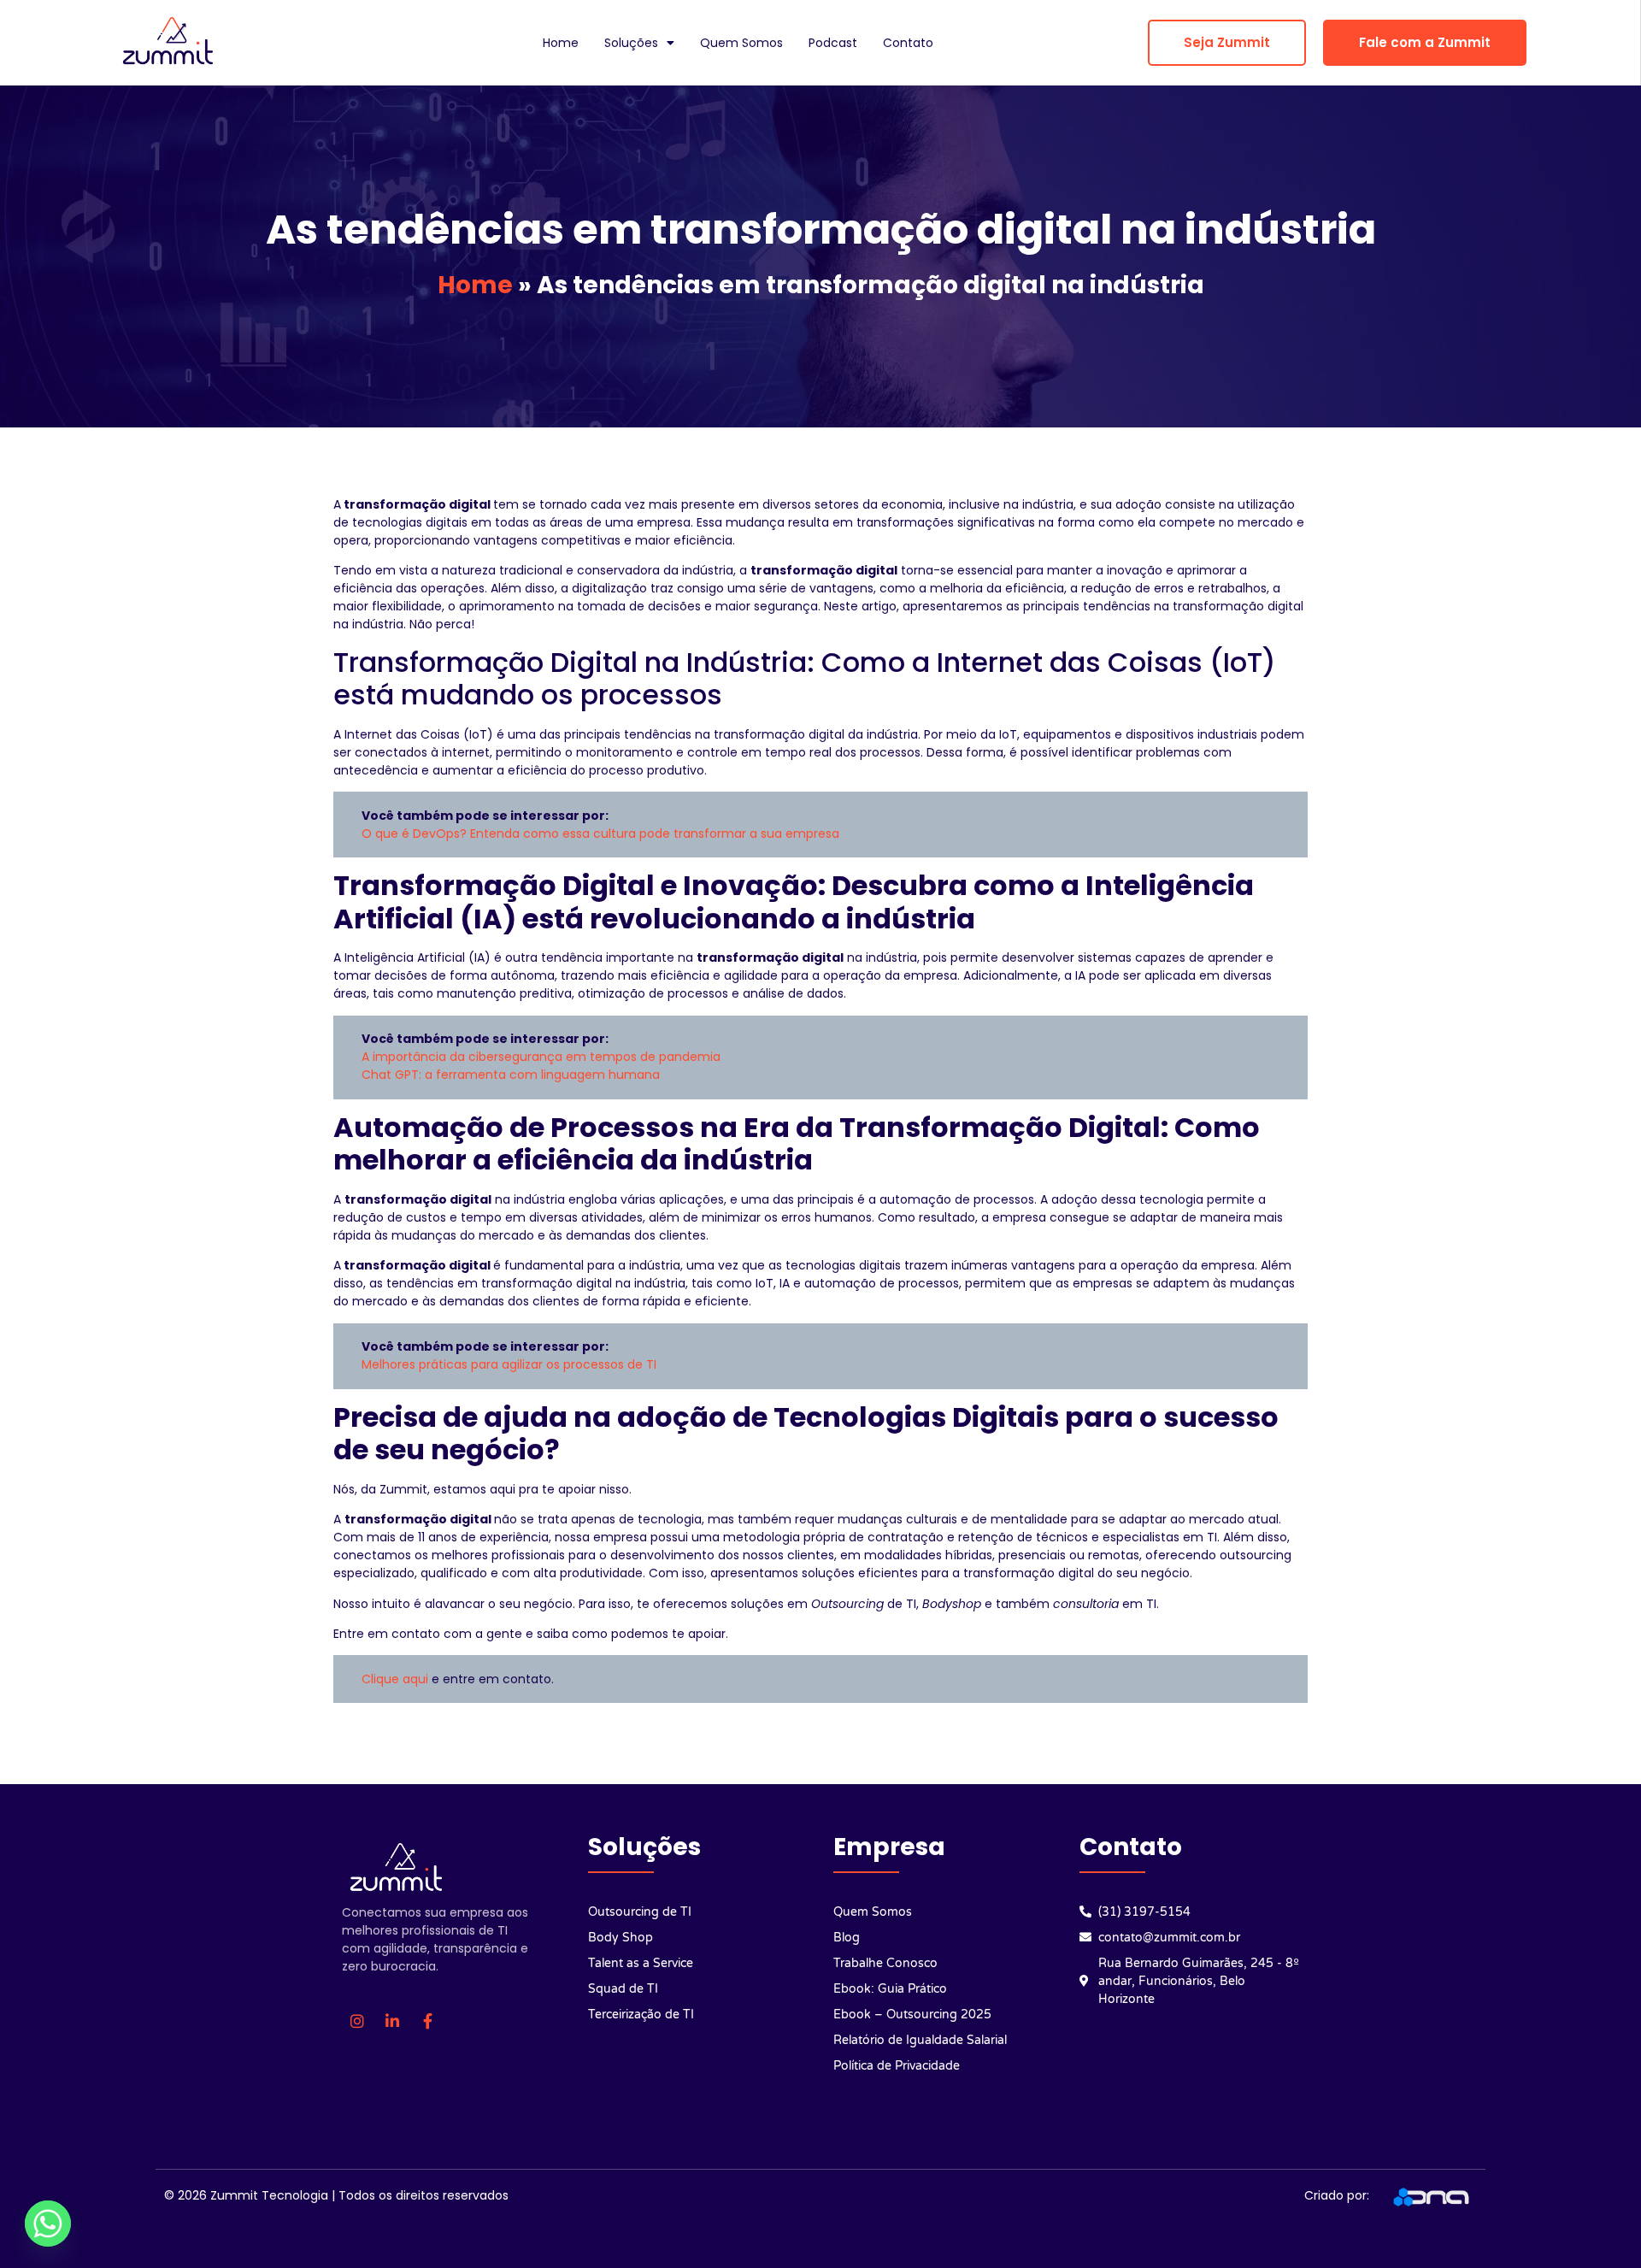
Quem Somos (741, 43)
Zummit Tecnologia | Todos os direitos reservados (359, 2195)
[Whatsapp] (48, 2224)
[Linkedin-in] (392, 2021)
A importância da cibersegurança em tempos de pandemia (541, 1057)
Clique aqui (395, 1679)
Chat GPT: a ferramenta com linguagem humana (511, 1075)
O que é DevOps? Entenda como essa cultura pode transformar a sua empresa (600, 834)
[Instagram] (357, 2021)
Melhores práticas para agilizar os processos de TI (509, 1364)
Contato (908, 43)
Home (561, 43)
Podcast (833, 43)
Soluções (631, 43)
